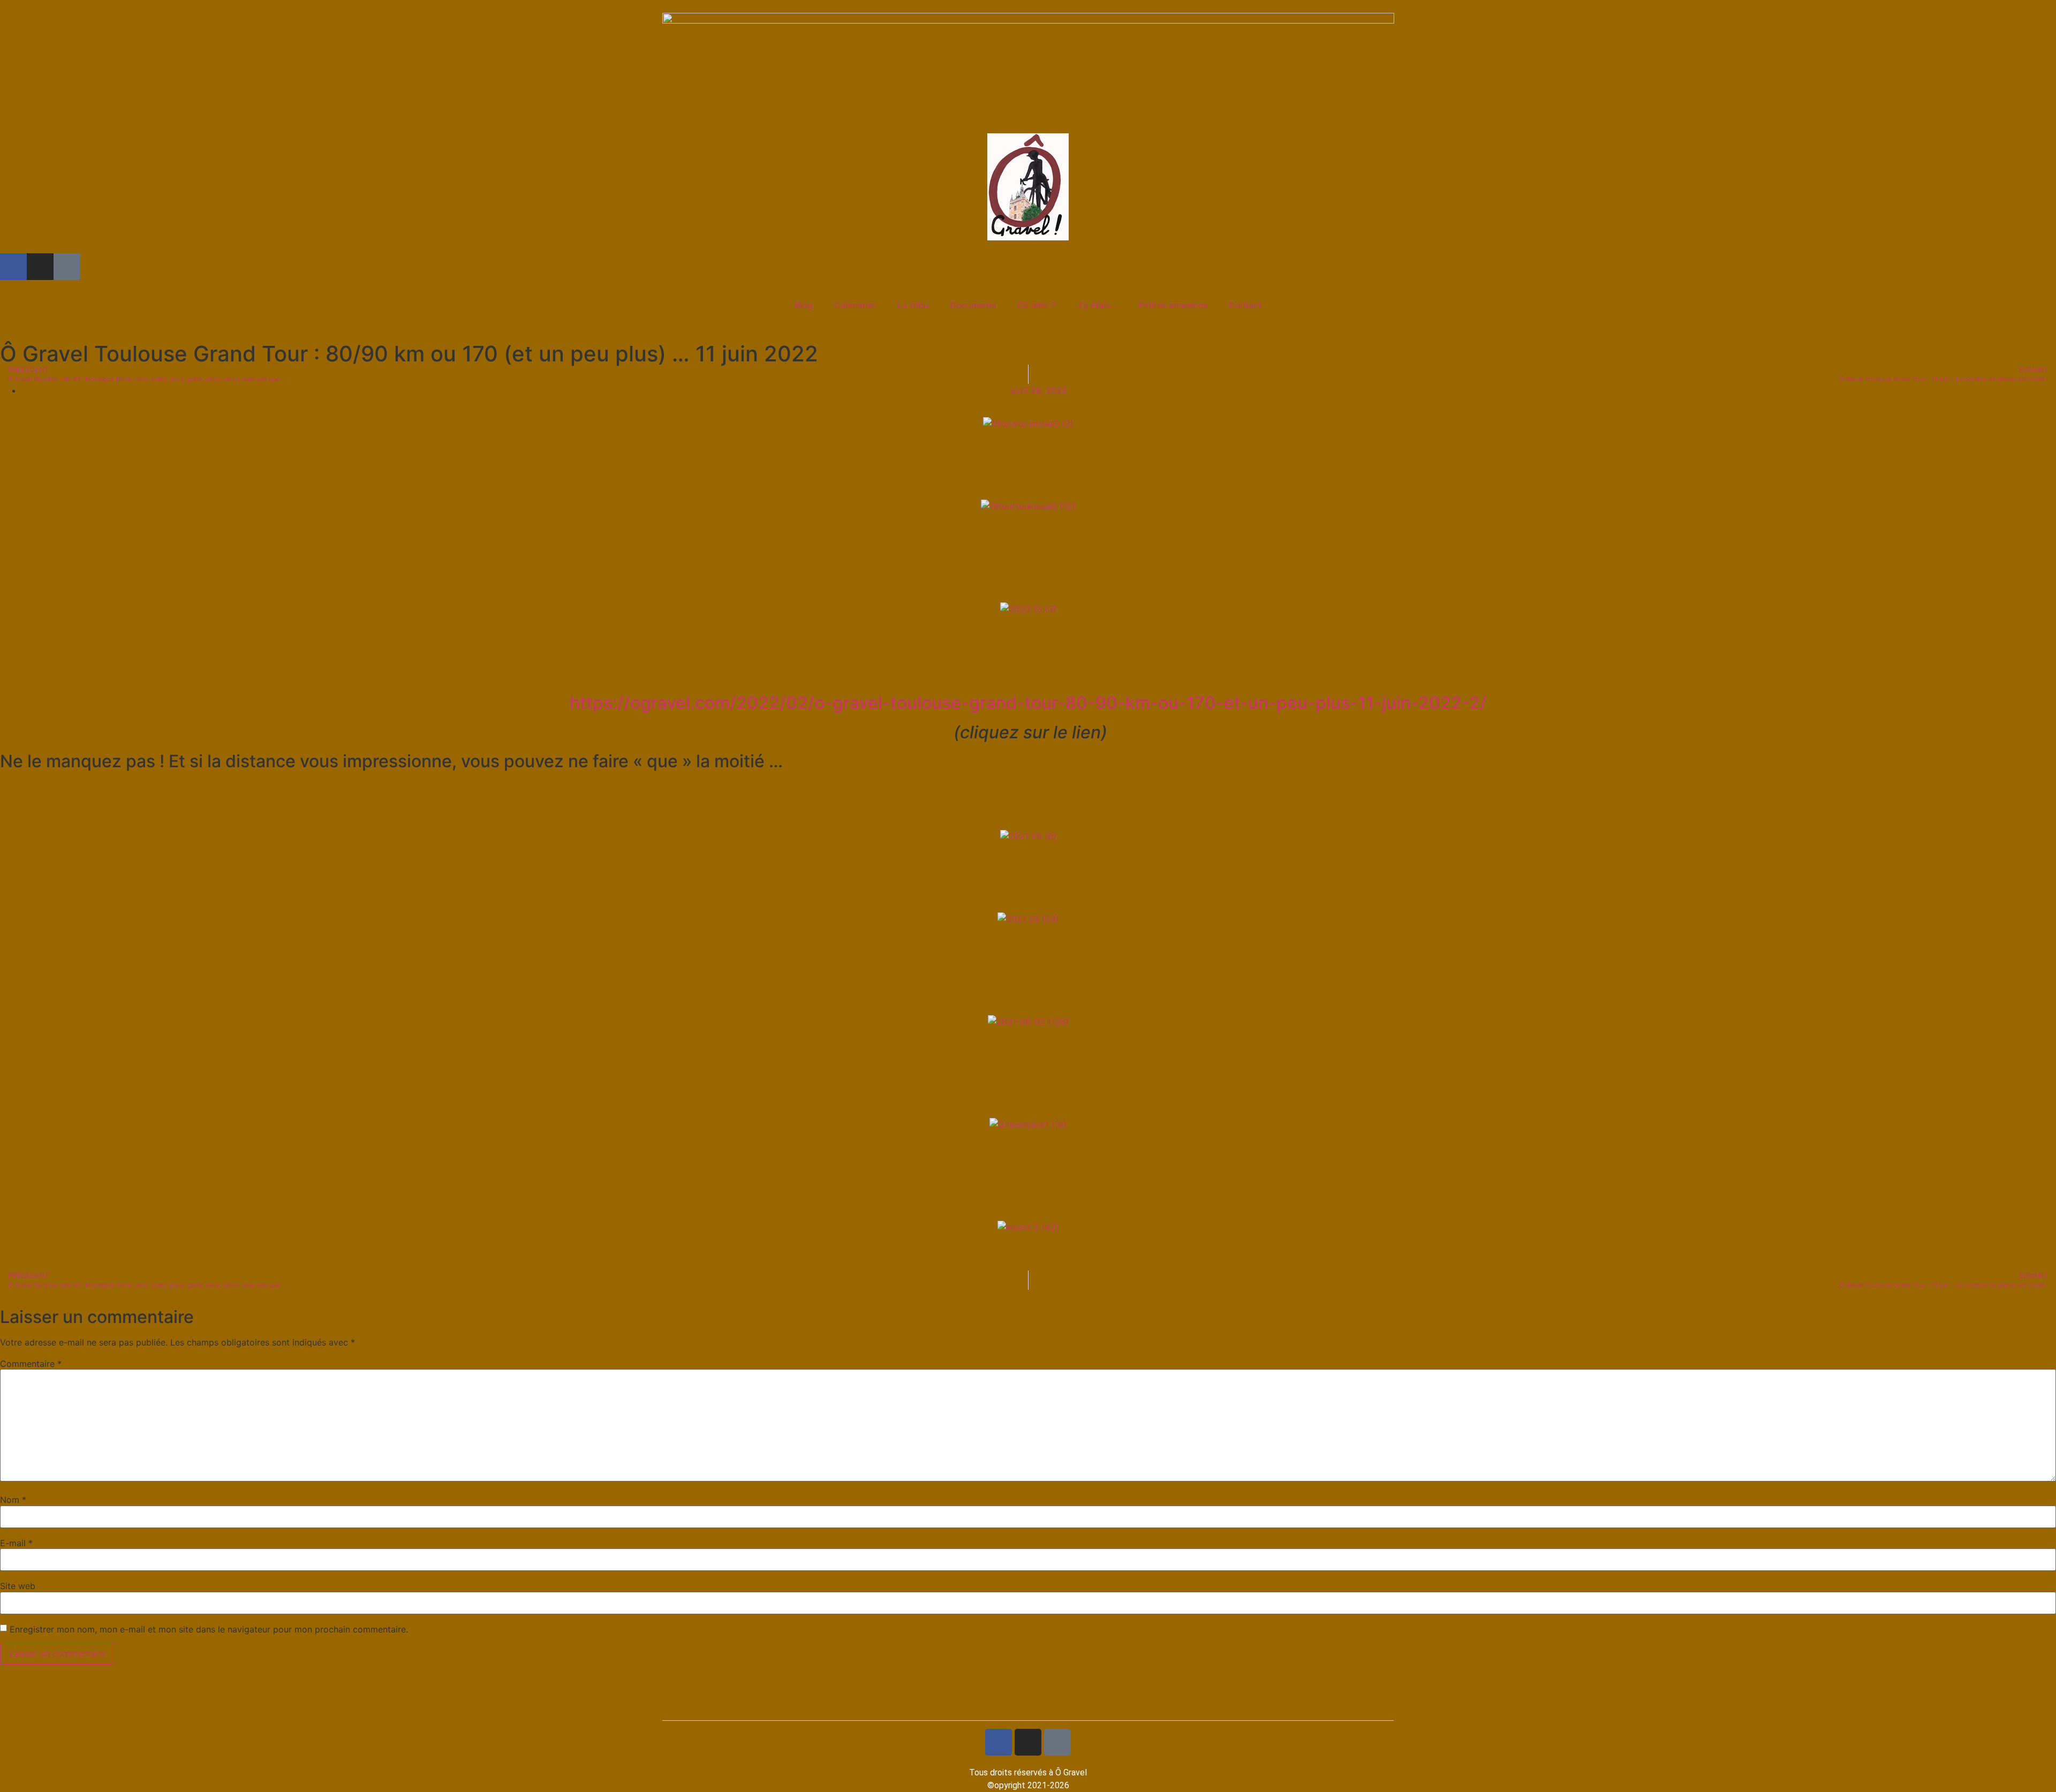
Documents (973, 305)
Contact (1245, 305)
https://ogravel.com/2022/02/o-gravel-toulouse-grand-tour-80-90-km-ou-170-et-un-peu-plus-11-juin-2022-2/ (1028, 703)
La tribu (913, 305)
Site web (18, 1586)
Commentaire (31, 1364)
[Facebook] (13, 267)
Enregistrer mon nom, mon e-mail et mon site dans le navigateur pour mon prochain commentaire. (209, 1629)
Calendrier (855, 305)
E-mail (16, 1543)
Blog (804, 305)
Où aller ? (1036, 305)
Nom (13, 1500)
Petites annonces (1173, 305)
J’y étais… (1097, 305)
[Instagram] (40, 267)
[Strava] (67, 267)
